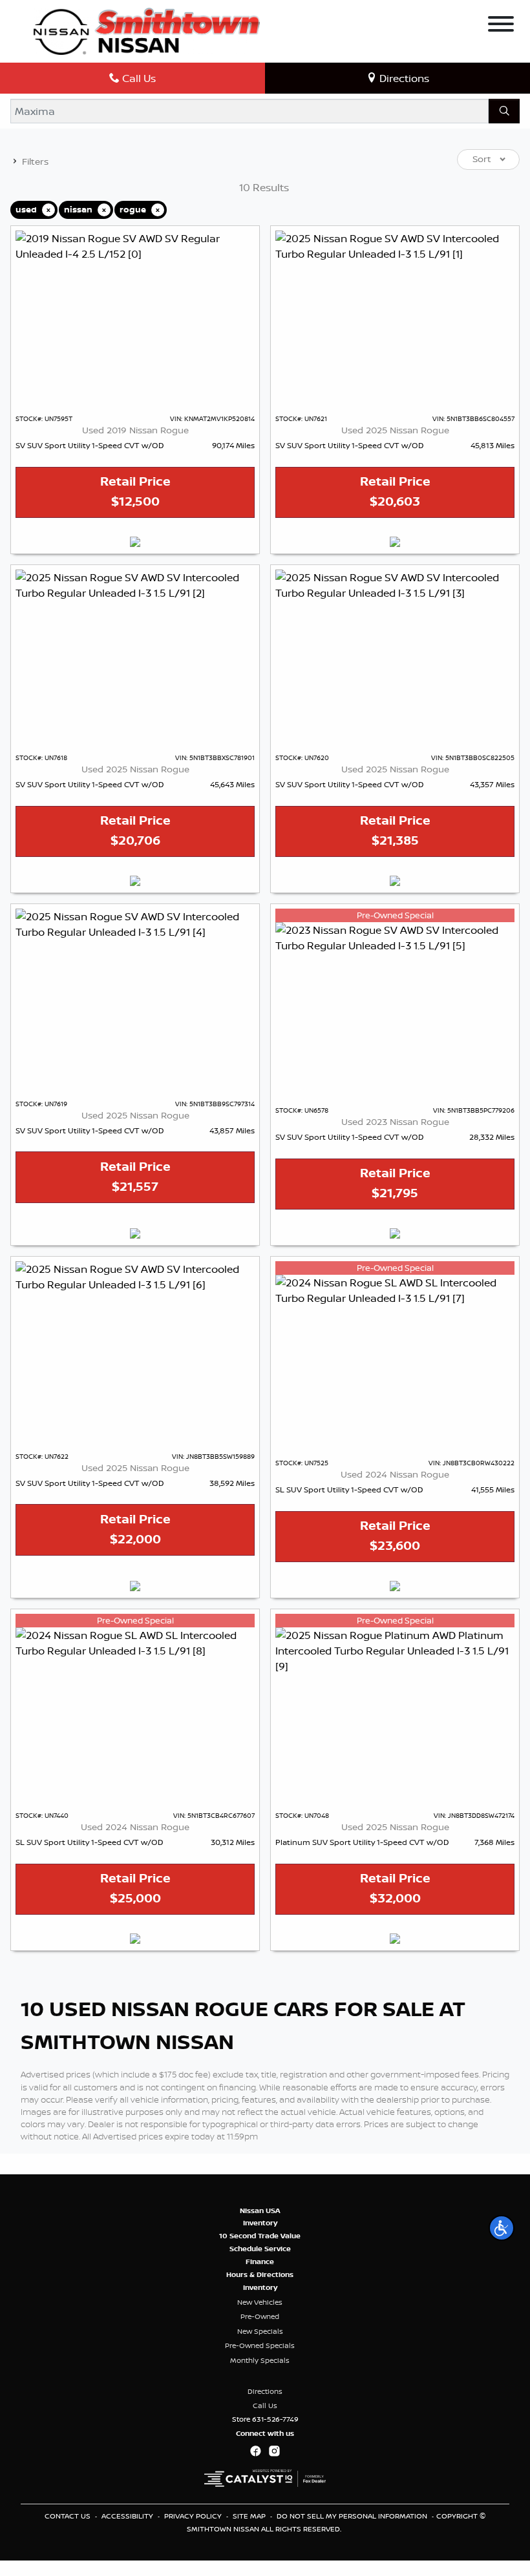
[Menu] (501, 26)
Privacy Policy (194, 2516)
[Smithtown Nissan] (147, 30)
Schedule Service (260, 2249)
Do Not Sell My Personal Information (353, 2516)
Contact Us (69, 2516)
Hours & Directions (260, 2274)
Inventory (260, 2223)
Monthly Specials (260, 2360)
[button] (502, 2228)
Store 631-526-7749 (265, 2419)
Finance (260, 2262)
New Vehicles (260, 2302)
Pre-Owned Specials (260, 2345)
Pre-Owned (260, 2316)
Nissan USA (260, 2210)
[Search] (504, 111)
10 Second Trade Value (260, 2236)
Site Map (250, 2516)
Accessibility (128, 2516)
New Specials (260, 2331)
